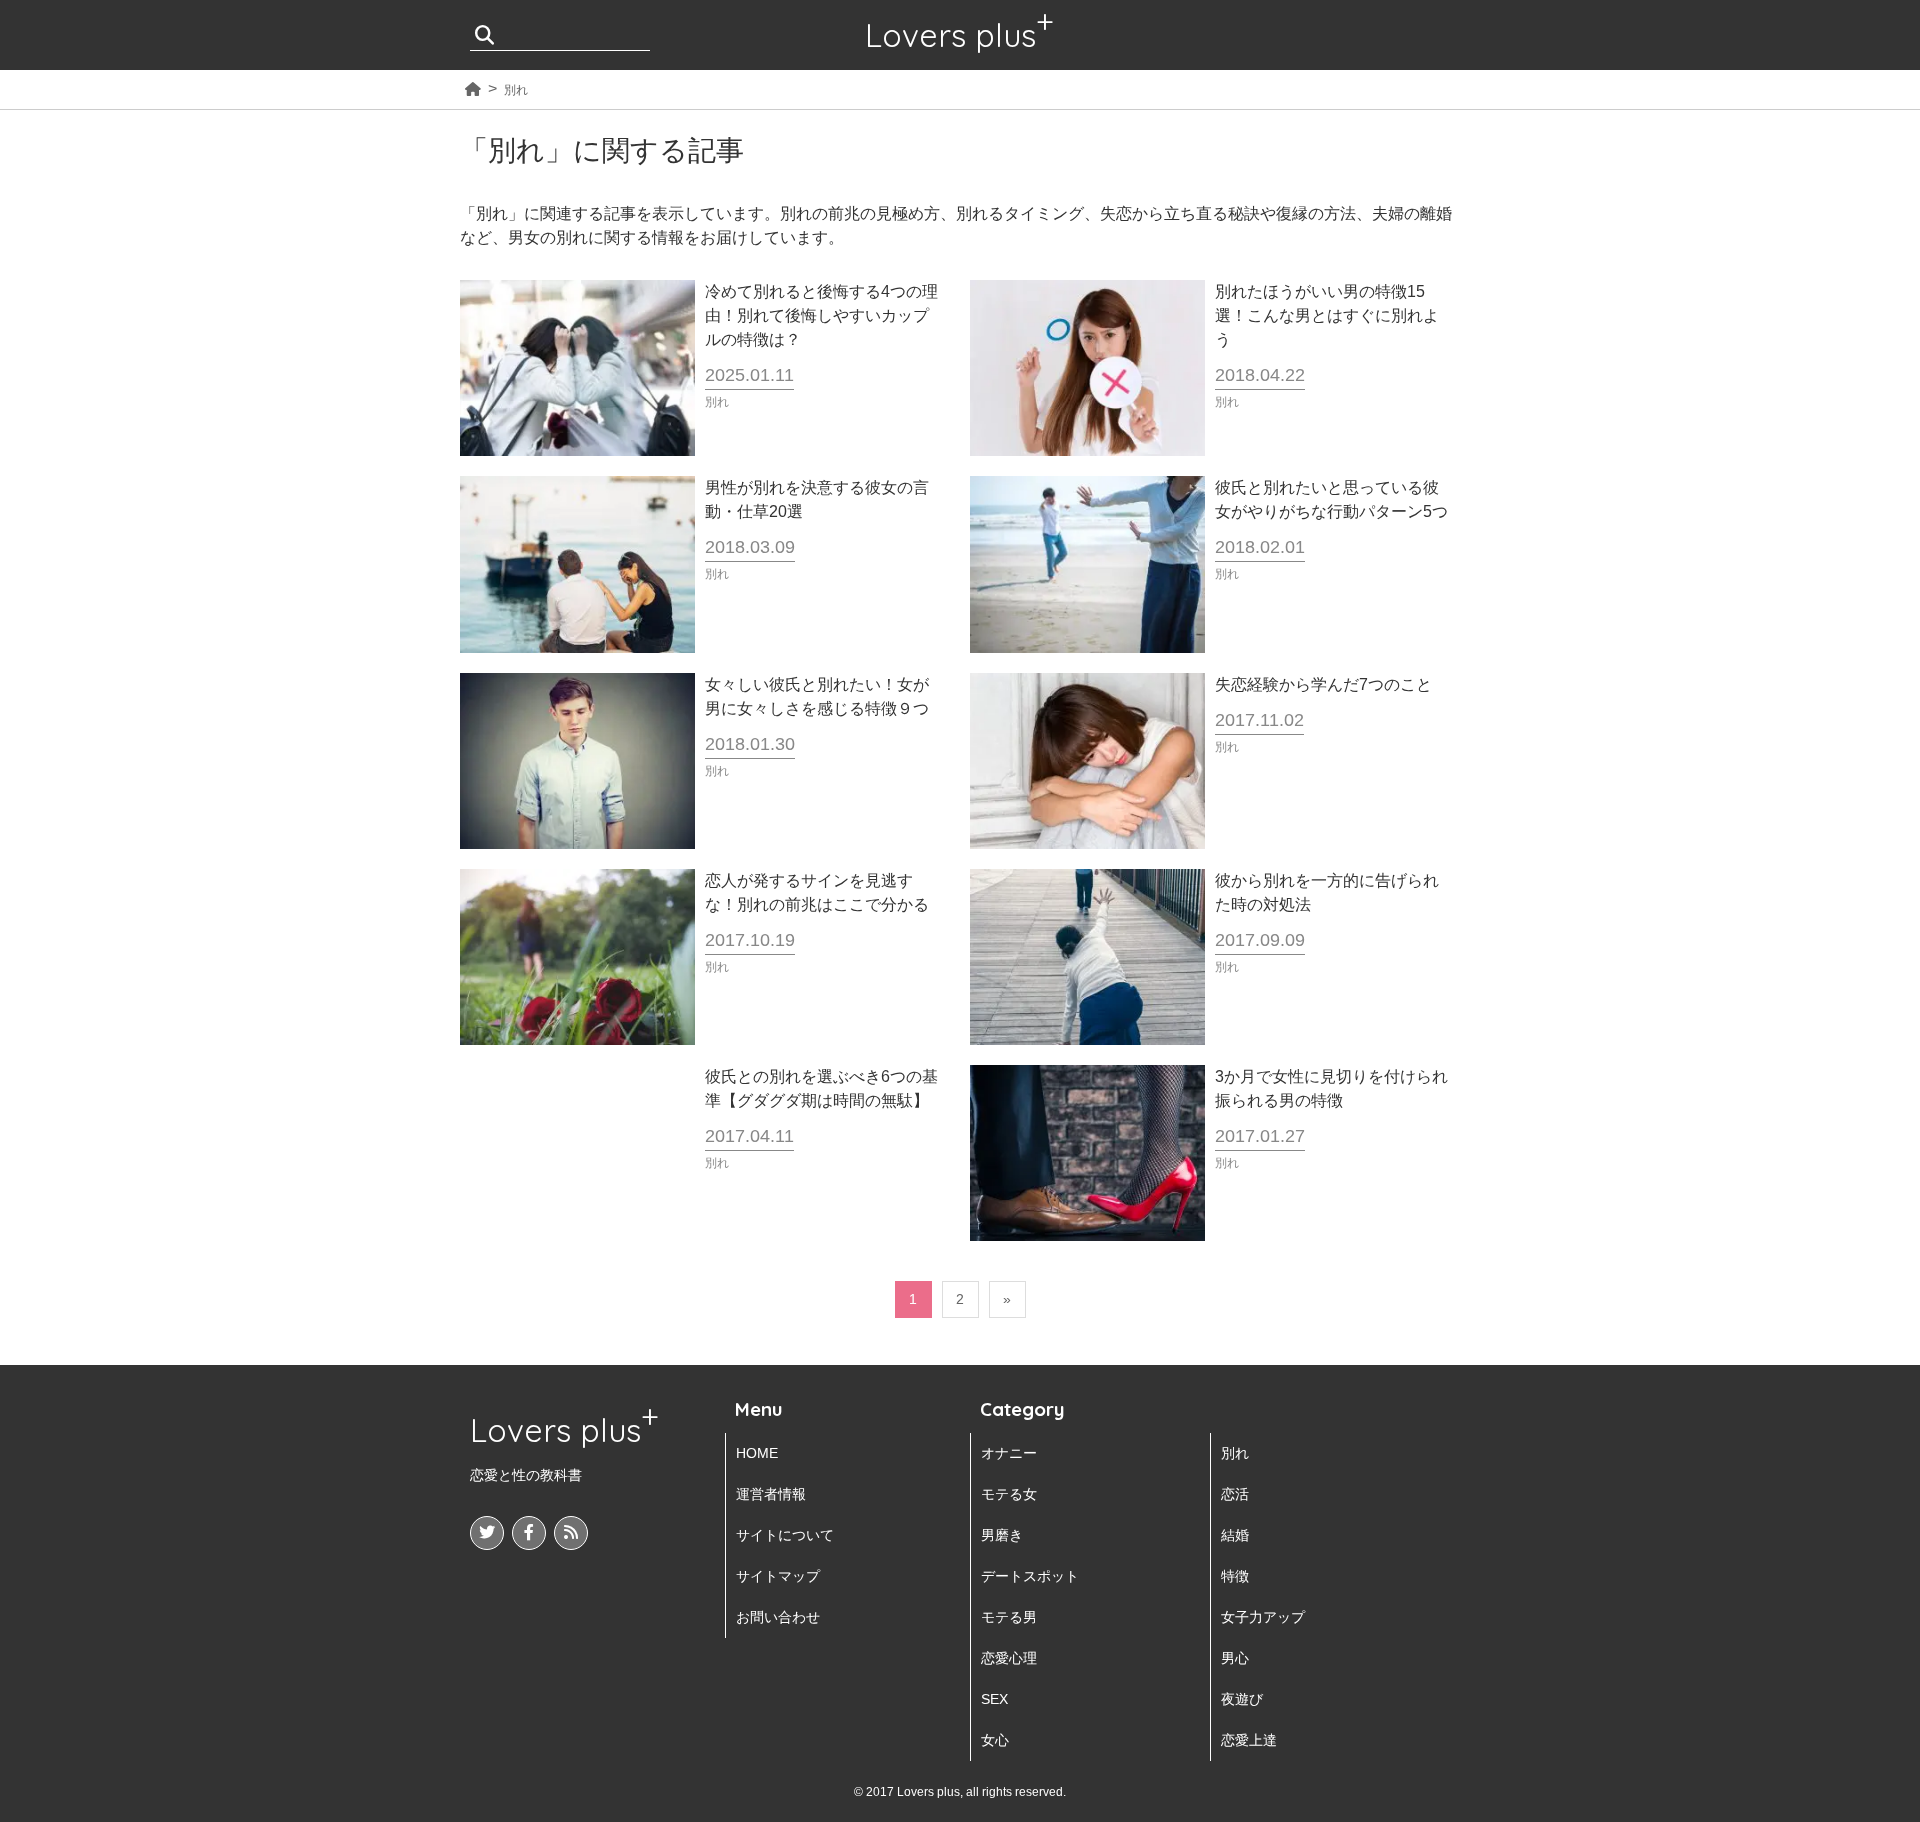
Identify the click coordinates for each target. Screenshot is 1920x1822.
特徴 (1235, 1576)
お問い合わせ (778, 1617)
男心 (1235, 1658)
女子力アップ (1263, 1617)
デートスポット (1030, 1576)
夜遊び (1242, 1699)
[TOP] (473, 90)
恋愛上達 (1249, 1740)
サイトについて (785, 1535)
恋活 (1235, 1494)
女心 (995, 1740)
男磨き (1002, 1535)
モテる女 (1009, 1494)
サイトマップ (778, 1576)
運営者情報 (771, 1494)
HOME (757, 1453)
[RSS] (571, 1533)
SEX (994, 1699)
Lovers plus (950, 35)
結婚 (1235, 1535)
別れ (1235, 1453)
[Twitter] (487, 1533)
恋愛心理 (1009, 1658)
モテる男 (1009, 1617)
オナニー (1009, 1453)
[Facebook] (529, 1533)
